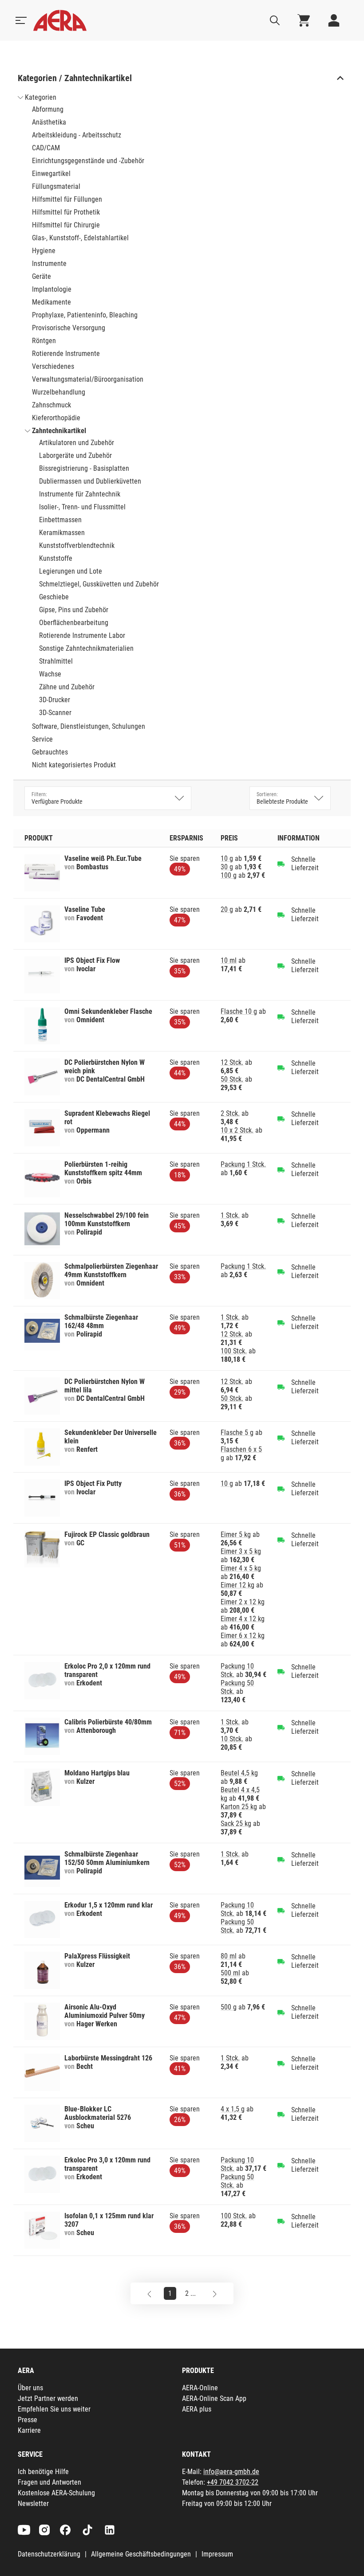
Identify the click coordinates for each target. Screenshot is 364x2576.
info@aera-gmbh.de (231, 2472)
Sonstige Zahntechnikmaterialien (86, 648)
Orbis (84, 1181)
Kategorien (41, 97)
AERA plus (197, 2409)
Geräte (42, 276)
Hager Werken (97, 2024)
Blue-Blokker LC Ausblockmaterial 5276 (98, 2113)
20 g (227, 909)
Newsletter (33, 2504)
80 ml (229, 1956)
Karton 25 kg (239, 1807)
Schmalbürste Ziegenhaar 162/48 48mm (101, 1321)
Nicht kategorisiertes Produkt (74, 765)
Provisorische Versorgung (69, 328)
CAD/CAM (46, 148)
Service (42, 739)
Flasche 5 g (237, 1433)
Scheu (85, 2126)
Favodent (90, 918)
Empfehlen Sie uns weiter (54, 2409)
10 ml (229, 960)
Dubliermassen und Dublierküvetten (90, 481)
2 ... (190, 2293)
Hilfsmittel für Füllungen (67, 199)
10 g (227, 858)
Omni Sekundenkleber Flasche (108, 1011)
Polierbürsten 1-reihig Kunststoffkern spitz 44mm (103, 1169)
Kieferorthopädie (56, 418)
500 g (229, 2007)
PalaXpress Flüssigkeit (97, 1956)
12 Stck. (232, 1062)
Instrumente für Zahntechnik (80, 494)
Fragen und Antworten (49, 2482)
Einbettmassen (60, 520)
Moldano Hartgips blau (97, 1773)
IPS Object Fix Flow (92, 960)
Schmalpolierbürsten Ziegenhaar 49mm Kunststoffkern (111, 1270)
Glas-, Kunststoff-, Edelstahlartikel (80, 238)
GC (80, 1543)
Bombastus (92, 867)
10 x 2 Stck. (237, 1130)
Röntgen (44, 341)
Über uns (30, 2388)
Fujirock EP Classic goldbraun (107, 1534)
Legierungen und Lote (71, 571)
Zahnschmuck (51, 405)
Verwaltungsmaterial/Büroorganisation (88, 379)
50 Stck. (232, 1079)
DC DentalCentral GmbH (111, 1079)
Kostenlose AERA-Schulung (56, 2493)
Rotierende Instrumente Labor (82, 635)
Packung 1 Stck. (243, 1164)
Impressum (217, 2554)
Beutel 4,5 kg (239, 1773)
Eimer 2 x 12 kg (243, 1602)
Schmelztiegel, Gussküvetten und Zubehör (99, 584)
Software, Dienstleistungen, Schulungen (89, 726)
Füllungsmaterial (56, 186)
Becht (85, 2066)
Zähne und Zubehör (67, 687)
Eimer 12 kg (237, 1585)
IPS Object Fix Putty (93, 1483)
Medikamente (51, 302)
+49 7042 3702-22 (233, 2482)
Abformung (48, 109)
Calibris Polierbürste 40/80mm (108, 1722)
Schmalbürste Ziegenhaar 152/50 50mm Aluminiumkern (107, 1858)
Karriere (29, 2430)
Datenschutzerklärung (49, 2554)
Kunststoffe (56, 558)
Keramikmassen (62, 533)
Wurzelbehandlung (59, 392)
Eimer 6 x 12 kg (243, 1636)
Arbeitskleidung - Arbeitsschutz (77, 135)
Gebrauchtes (50, 752)
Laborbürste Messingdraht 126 (108, 2058)
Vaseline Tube (85, 909)
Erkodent (89, 1683)
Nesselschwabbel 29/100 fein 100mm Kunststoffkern (107, 1220)
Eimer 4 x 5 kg (241, 1568)
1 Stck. (230, 1215)
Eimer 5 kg (236, 1534)
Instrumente (49, 264)
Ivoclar (86, 969)
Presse (28, 2420)
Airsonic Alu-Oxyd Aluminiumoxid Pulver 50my (105, 2011)
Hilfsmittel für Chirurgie (66, 225)
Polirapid (89, 1232)
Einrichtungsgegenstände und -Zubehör (88, 161)
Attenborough (96, 1730)
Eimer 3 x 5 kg (241, 1551)
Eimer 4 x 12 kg (243, 1619)
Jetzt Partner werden (48, 2398)
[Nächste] (215, 2293)
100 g (229, 875)
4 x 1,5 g (233, 2109)
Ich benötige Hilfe (43, 2472)
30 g (227, 867)
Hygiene (44, 251)
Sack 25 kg (236, 1824)
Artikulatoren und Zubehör (77, 443)
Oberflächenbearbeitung (74, 623)
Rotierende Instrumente (66, 354)
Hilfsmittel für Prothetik (66, 212)
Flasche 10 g (239, 1011)
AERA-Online (200, 2388)
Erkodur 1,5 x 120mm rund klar (109, 1905)
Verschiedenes (53, 366)
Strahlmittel (56, 661)
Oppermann (93, 1130)
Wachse (50, 674)
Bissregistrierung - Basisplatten (84, 468)
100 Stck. (234, 1351)
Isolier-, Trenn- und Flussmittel (82, 507)
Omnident (90, 1020)
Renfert (87, 1449)
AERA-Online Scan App (214, 2398)
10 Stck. (232, 1739)
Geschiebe (54, 597)
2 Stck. (230, 1113)
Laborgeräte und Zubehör (75, 455)
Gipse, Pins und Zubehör (74, 610)
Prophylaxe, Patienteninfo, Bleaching (85, 315)
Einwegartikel (51, 174)
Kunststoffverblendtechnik (77, 545)
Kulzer (85, 1781)
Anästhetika (49, 122)
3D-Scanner (55, 713)
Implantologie (52, 289)
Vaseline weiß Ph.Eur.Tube (103, 858)
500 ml (230, 1973)
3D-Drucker (55, 700)
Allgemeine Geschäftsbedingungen (141, 2554)
